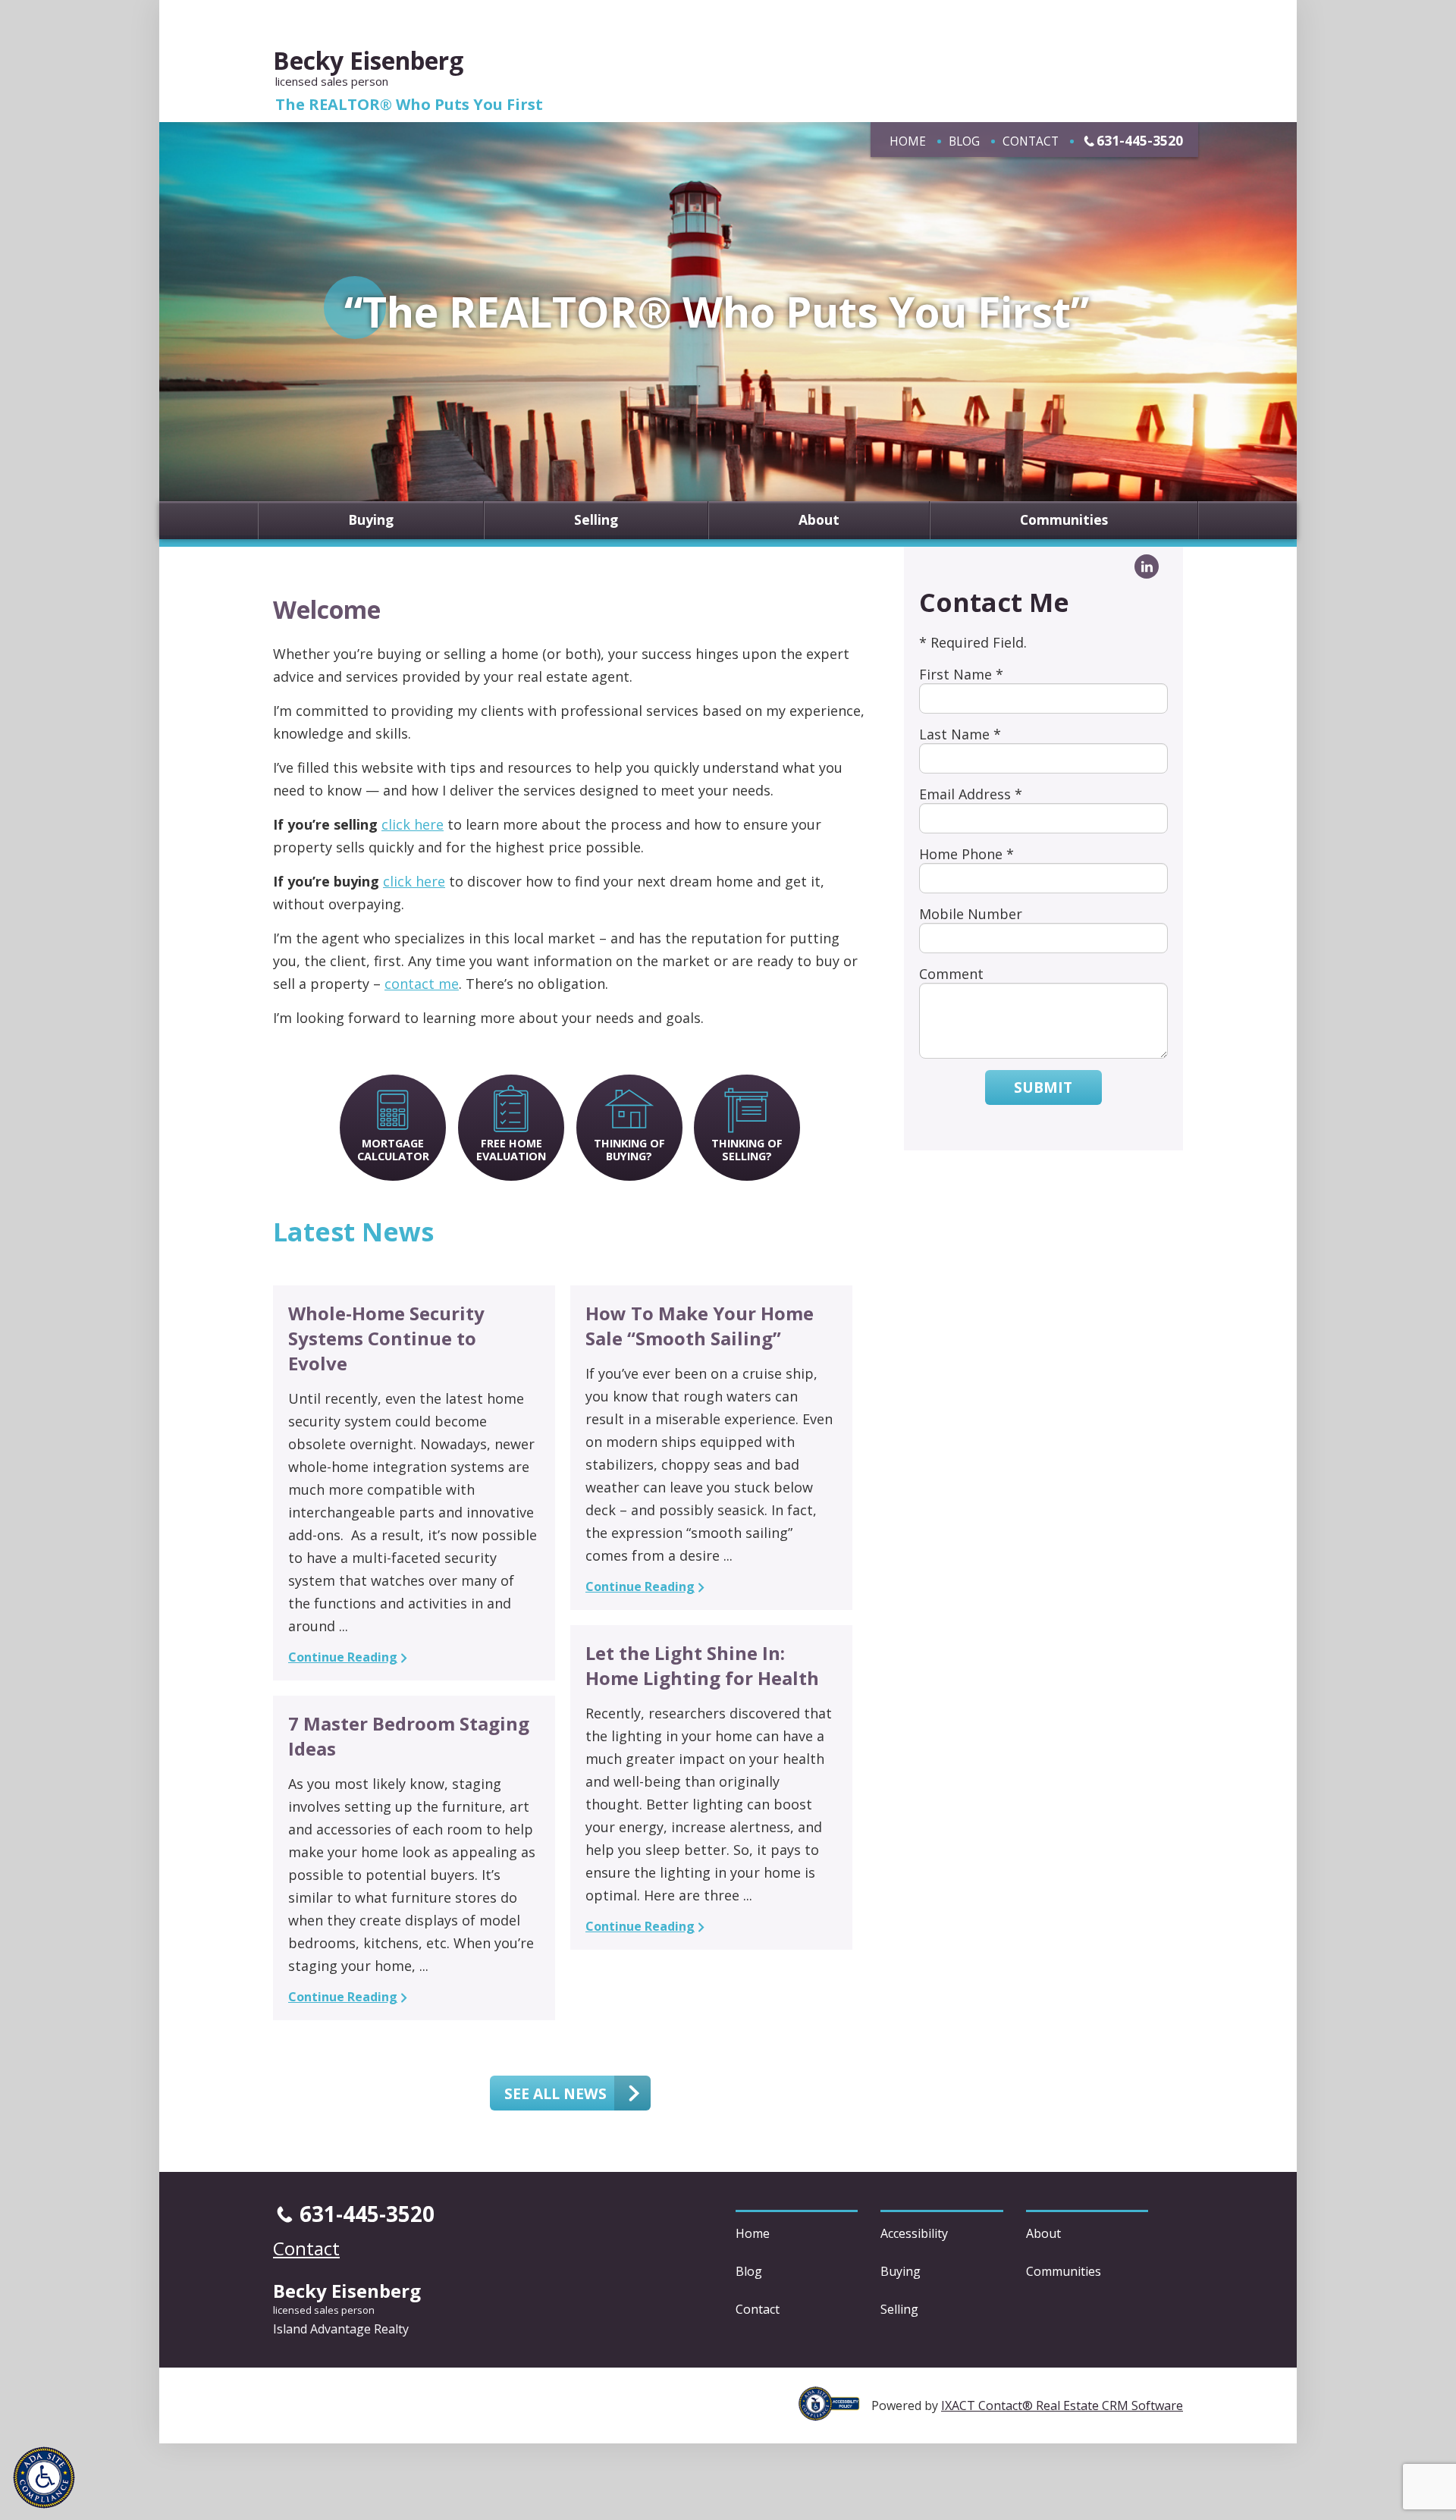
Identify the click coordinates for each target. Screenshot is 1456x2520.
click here (413, 824)
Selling (596, 520)
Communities (1064, 520)
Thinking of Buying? (629, 1150)
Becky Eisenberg (368, 60)
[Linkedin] (1147, 566)
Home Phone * (966, 854)
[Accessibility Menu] (44, 2478)
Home (908, 141)
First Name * (961, 674)
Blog (964, 141)
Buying (371, 520)
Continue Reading (343, 1657)
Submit (1043, 1087)
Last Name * (960, 734)
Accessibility (914, 2233)
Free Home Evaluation (511, 1150)
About (819, 520)
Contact (1031, 141)
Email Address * (971, 794)
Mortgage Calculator (393, 1150)
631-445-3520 (1140, 140)
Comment (951, 974)
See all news (555, 2093)
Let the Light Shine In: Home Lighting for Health (702, 1665)
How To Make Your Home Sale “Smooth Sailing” (700, 1326)
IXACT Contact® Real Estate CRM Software (1062, 2405)
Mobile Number (971, 914)
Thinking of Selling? (747, 1150)
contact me (422, 984)
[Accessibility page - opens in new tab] (835, 2412)
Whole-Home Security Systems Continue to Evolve (386, 1338)
